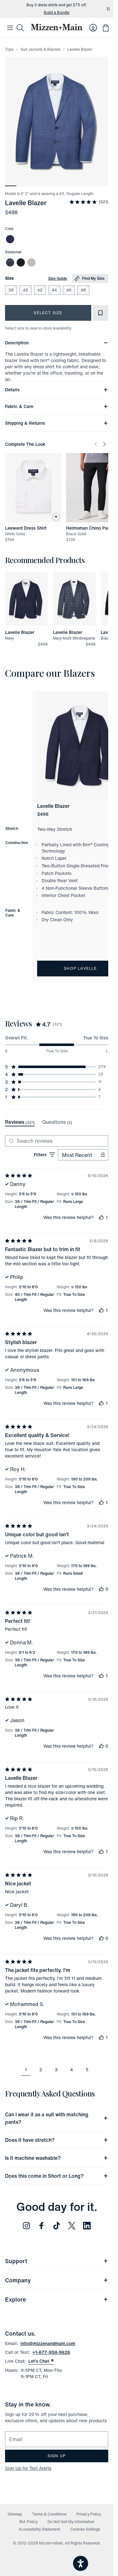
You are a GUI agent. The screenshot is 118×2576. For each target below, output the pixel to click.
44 (54, 290)
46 (69, 290)
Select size (48, 313)
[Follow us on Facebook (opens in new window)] (42, 2226)
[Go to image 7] (80, 182)
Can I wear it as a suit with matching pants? (47, 2118)
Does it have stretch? (30, 2140)
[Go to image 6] (68, 182)
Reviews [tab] (20, 1122)
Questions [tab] (57, 1122)
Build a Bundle (57, 13)
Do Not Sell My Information (71, 2522)
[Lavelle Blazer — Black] (21, 262)
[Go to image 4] (45, 182)
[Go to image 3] (34, 182)
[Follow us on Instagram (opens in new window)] (26, 2226)
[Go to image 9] (103, 182)
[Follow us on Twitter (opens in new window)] (72, 2226)
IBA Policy (28, 2522)
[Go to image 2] (22, 182)
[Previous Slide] (96, 444)
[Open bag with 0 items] (106, 28)
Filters (40, 1155)
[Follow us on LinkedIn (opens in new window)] (87, 2226)
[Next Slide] (104, 444)
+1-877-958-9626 (51, 2352)
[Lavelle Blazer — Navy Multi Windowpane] (10, 262)
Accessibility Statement (39, 2529)
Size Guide (58, 278)
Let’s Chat (41, 2361)
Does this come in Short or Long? (44, 2176)
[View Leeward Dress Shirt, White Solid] (33, 488)
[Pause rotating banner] (108, 9)
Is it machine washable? (33, 2158)
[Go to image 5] (57, 182)
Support (16, 2261)
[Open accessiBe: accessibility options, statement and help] (81, 2563)
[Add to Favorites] (100, 313)
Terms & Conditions (49, 2514)
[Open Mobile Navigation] (10, 28)
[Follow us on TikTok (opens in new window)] (57, 2226)
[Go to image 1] (11, 182)
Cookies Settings (85, 2529)
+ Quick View (30, 626)
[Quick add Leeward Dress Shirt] (56, 517)
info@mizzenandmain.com (48, 2343)
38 (11, 290)
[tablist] (39, 1122)
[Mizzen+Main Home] (57, 27)
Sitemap (15, 2514)
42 (40, 290)
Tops (9, 49)
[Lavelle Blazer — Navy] (10, 239)
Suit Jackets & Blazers (40, 49)
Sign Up (57, 2456)
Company (18, 2280)
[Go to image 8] (91, 182)
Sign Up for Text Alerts (28, 2468)
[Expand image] (57, 122)
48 (83, 290)
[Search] (20, 28)
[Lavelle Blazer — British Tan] (31, 262)
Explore (15, 2299)
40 (25, 290)
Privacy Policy (89, 2514)
